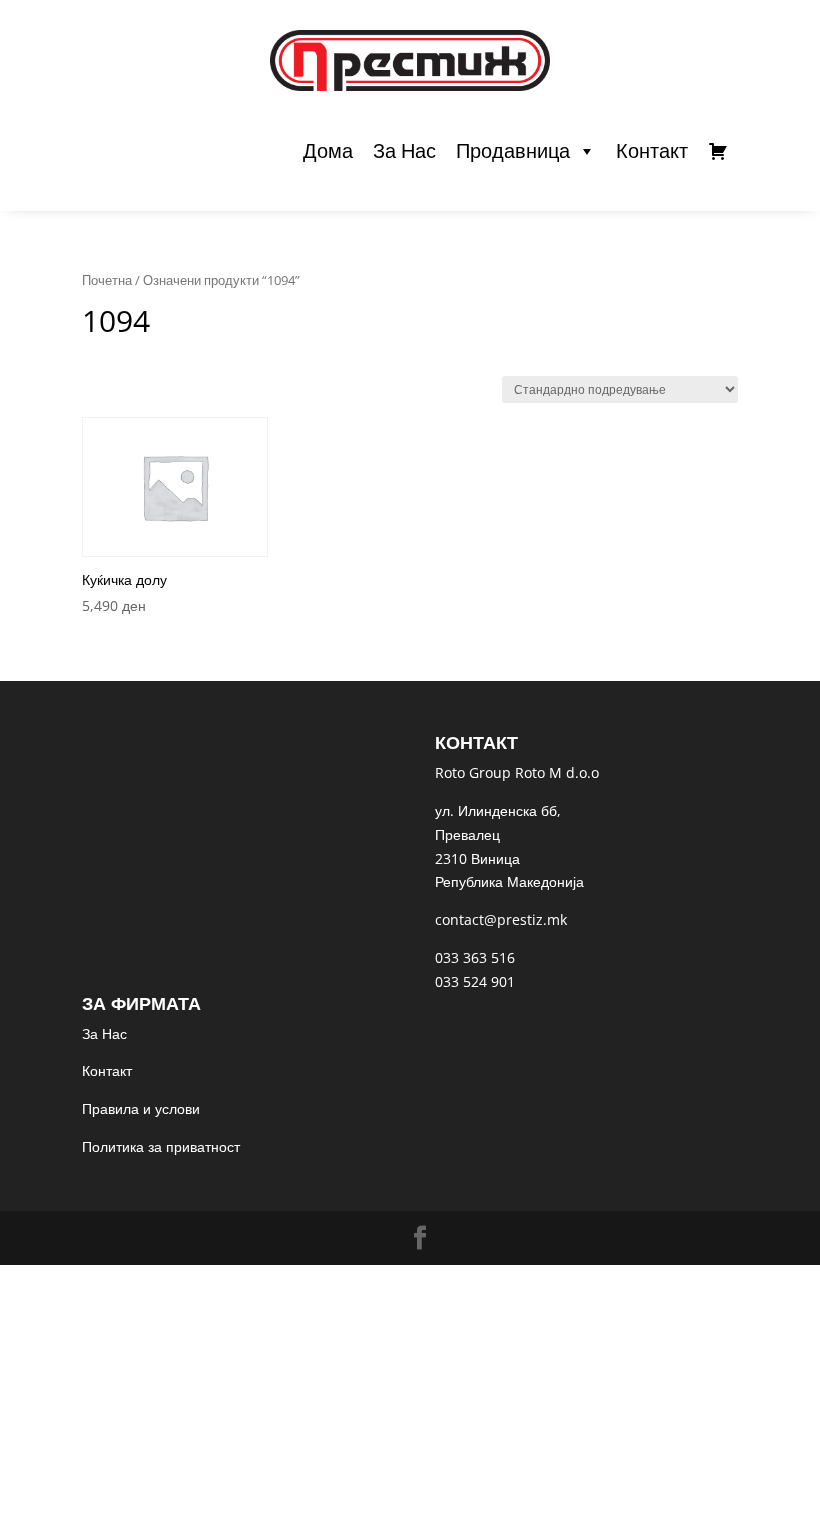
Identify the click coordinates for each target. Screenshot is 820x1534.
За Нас (404, 150)
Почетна (107, 280)
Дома (328, 150)
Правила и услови (141, 1108)
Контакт (652, 150)
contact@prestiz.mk (501, 919)
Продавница (513, 150)
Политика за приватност (161, 1146)
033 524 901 (475, 981)
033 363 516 (475, 957)
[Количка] (718, 151)
